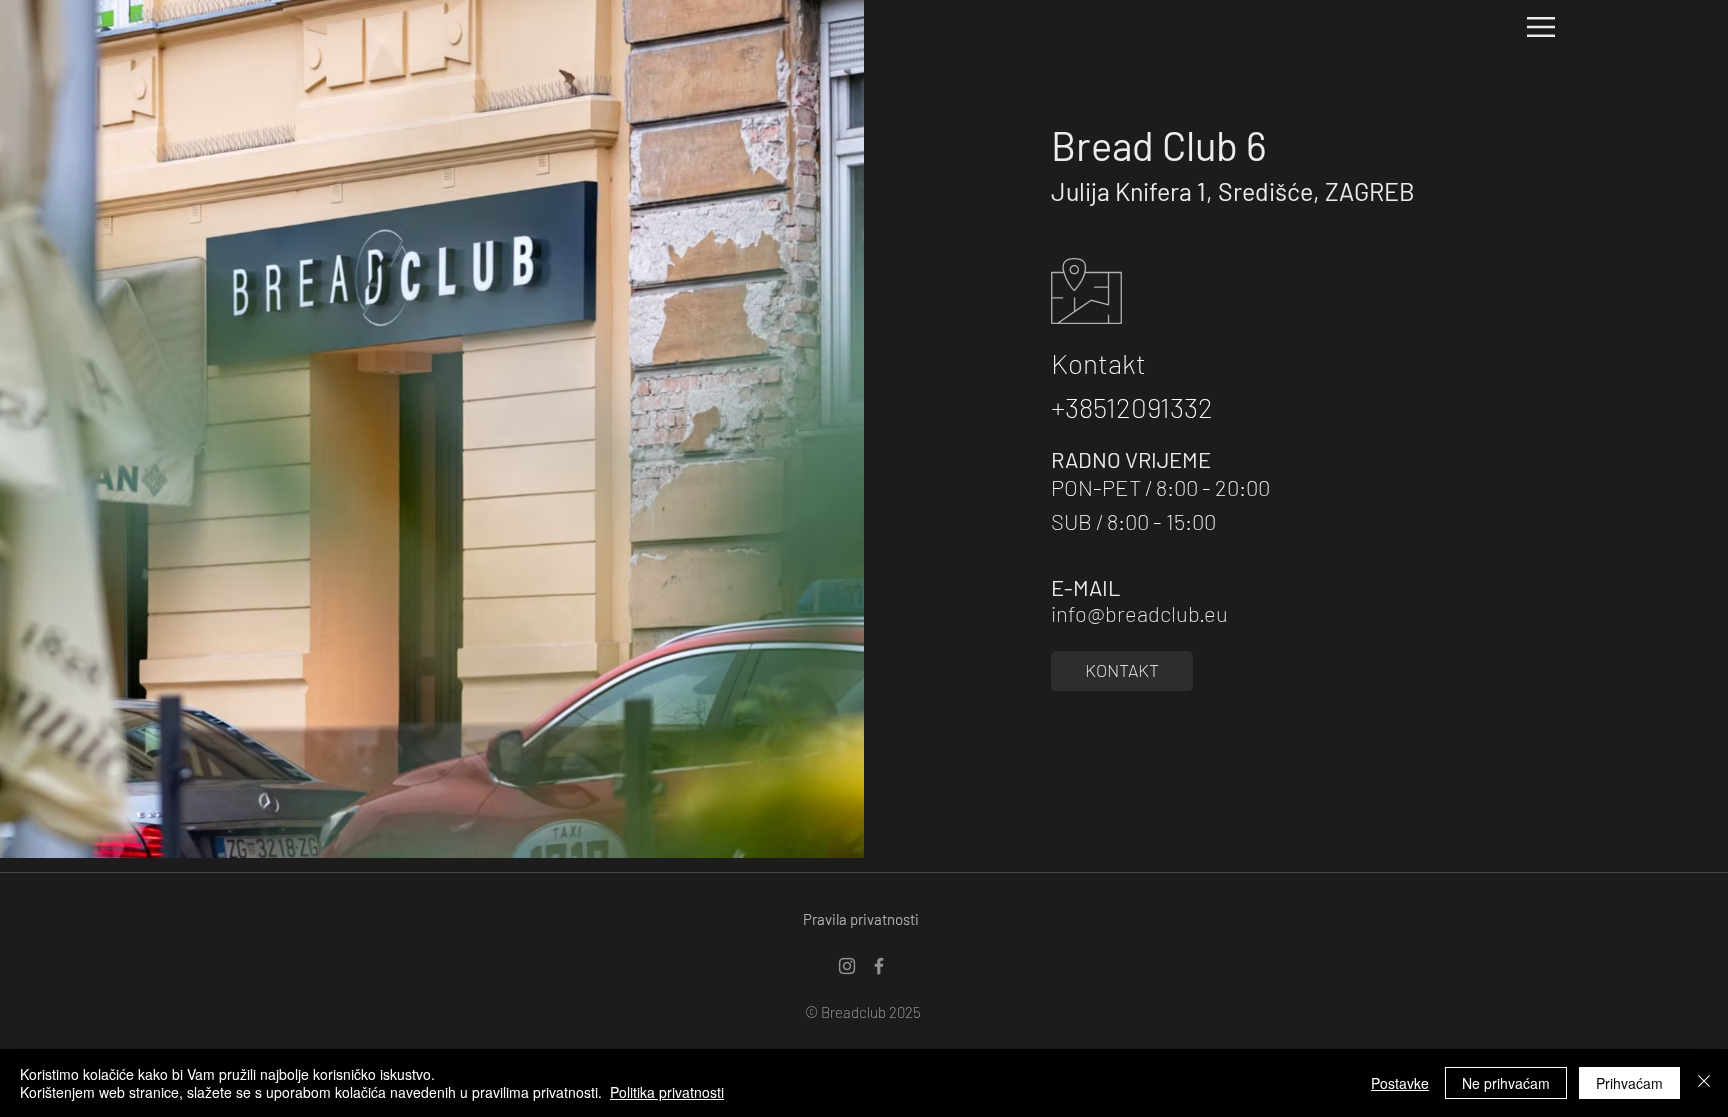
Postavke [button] (1400, 1083)
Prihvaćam (1629, 1083)
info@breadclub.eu (1139, 613)
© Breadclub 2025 (863, 1012)
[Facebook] (879, 966)
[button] (1541, 27)
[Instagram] (847, 966)
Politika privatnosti (667, 1092)
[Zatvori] (1704, 1083)
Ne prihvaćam (1506, 1083)
